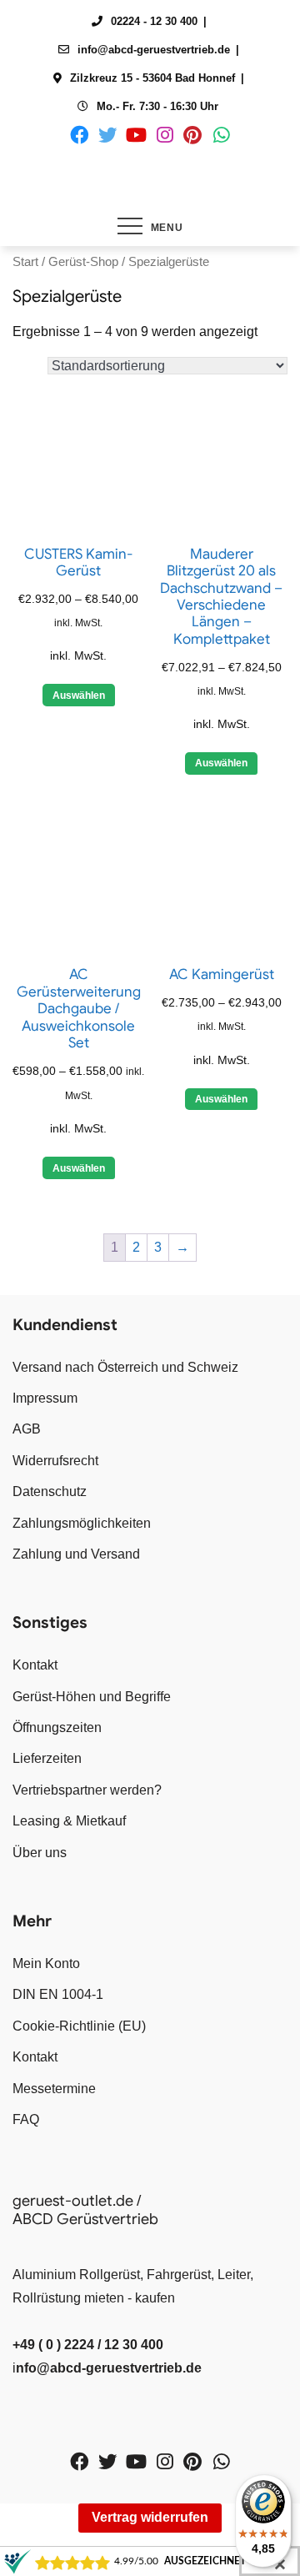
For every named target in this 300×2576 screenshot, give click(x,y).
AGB (27, 1429)
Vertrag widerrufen (150, 2517)
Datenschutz (50, 1491)
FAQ (26, 2119)
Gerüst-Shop (83, 262)
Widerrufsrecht (55, 1461)
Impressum (45, 1398)
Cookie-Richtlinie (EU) (79, 2026)
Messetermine (54, 2089)
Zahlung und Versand (76, 1554)
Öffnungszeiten (57, 1727)
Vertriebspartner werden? (87, 1790)
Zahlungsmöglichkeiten (82, 1523)
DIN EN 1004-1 (58, 1994)
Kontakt (35, 1665)
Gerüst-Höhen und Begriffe (92, 1697)
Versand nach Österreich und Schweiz (125, 1367)
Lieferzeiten (47, 1758)
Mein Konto (46, 1963)
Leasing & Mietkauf (69, 1821)
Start (25, 262)
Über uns (40, 1853)
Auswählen (79, 695)
